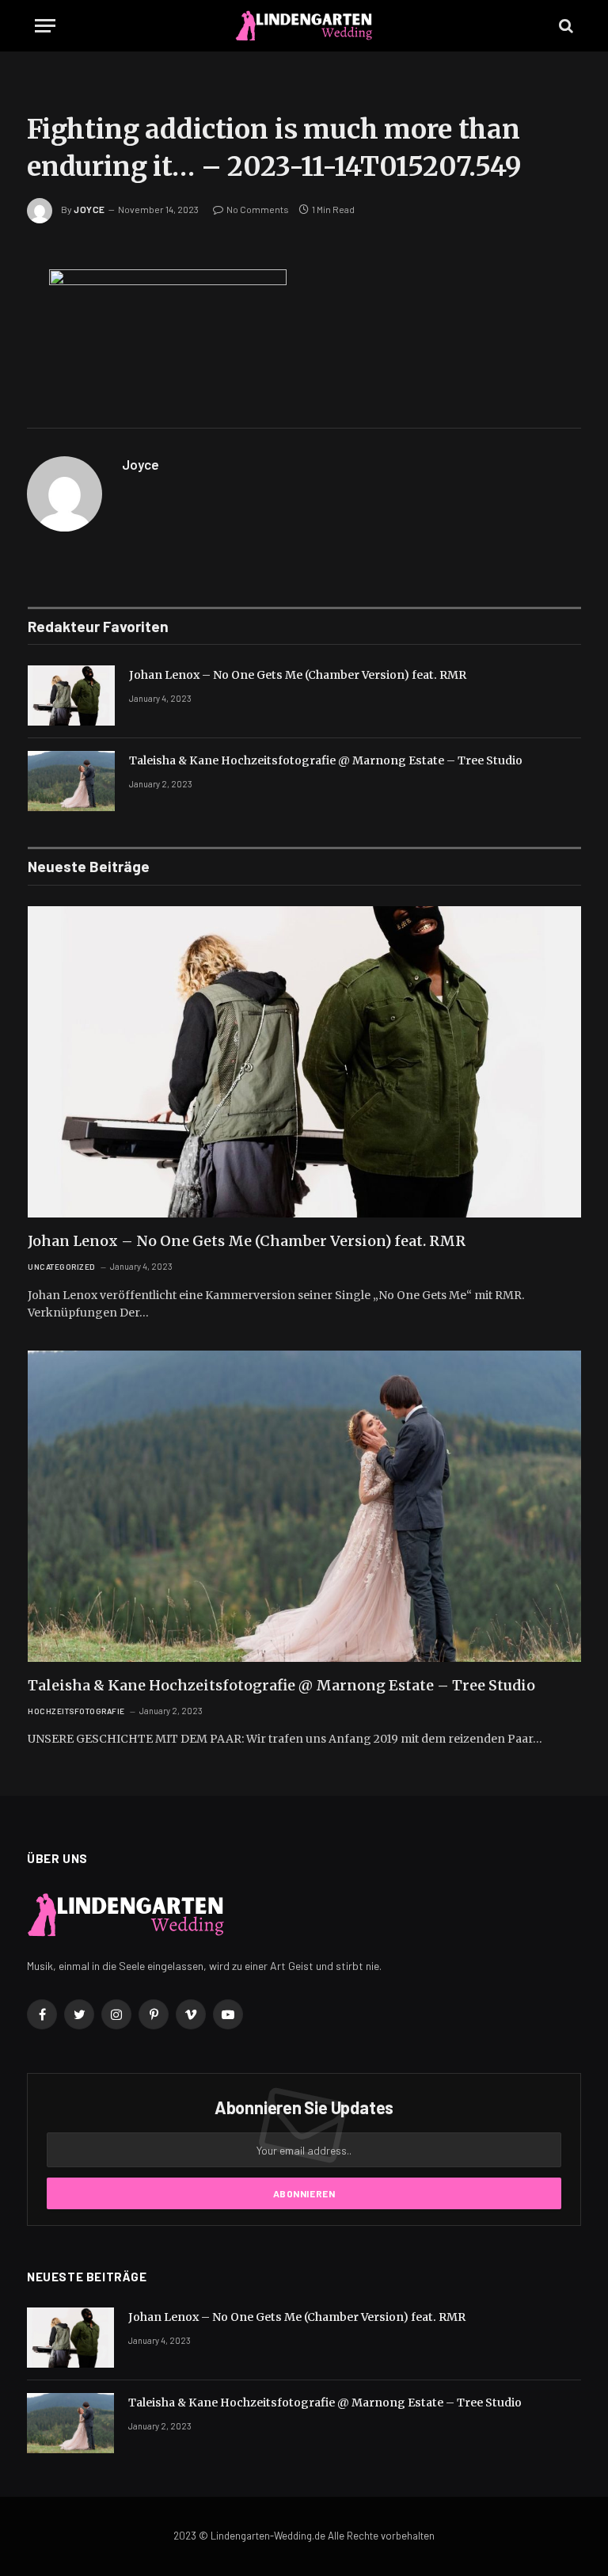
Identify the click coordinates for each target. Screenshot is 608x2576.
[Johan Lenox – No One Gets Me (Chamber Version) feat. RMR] (71, 695)
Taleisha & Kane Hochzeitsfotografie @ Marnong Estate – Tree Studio (326, 760)
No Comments (258, 209)
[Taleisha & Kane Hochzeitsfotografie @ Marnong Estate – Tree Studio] (71, 781)
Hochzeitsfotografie (76, 1711)
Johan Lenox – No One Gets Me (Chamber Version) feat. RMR (298, 675)
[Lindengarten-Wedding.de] (304, 26)
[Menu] (45, 26)
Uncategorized (62, 1267)
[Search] (564, 26)
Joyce (89, 209)
